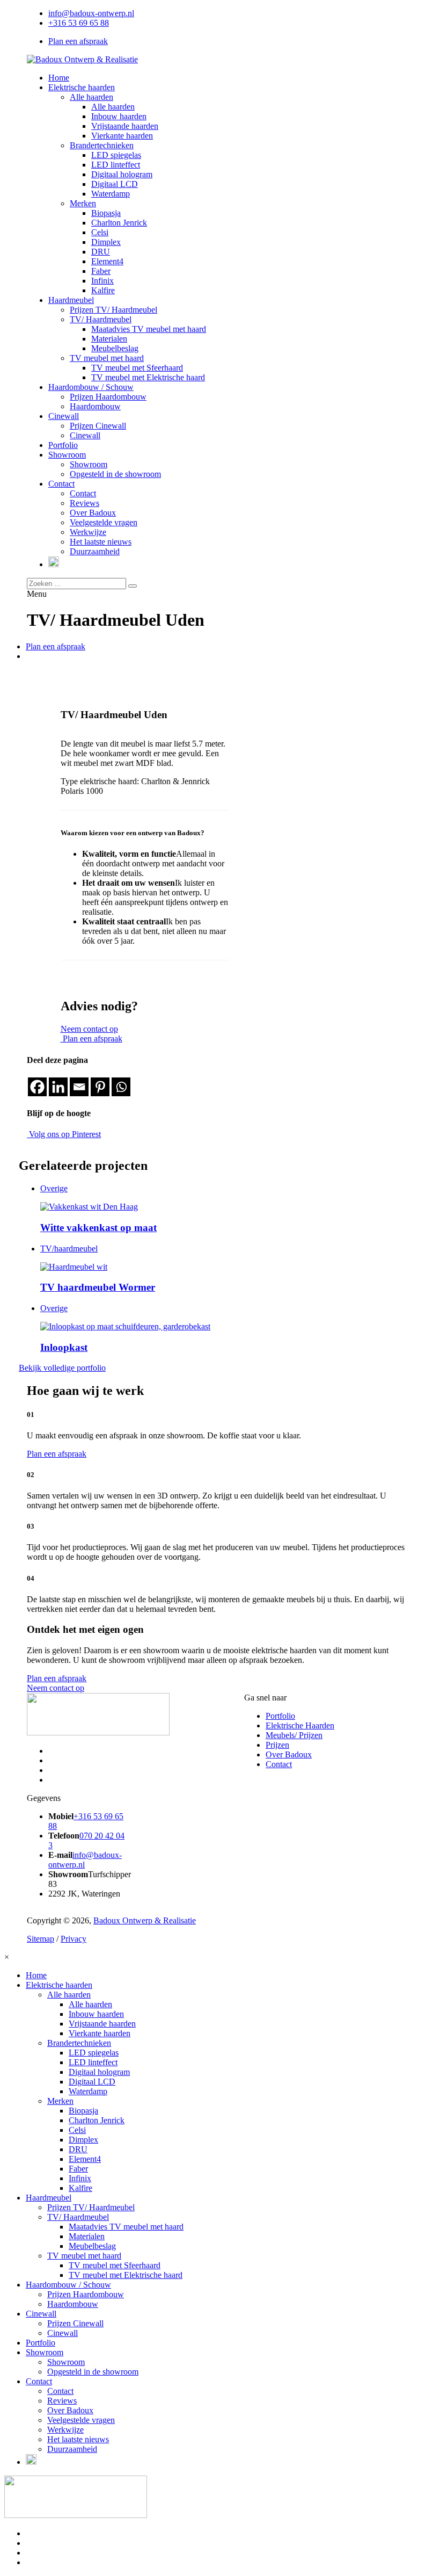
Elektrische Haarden (300, 1725)
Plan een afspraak (78, 41)
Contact (279, 1764)
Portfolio (280, 1716)
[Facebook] (37, 1087)
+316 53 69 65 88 (79, 23)
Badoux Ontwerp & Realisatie (145, 1920)
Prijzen (277, 1745)
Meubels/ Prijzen (294, 1735)
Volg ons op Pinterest (64, 1134)
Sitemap (41, 1939)
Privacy (74, 1939)
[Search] (133, 586)
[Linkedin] (58, 1087)
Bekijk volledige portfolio (62, 1368)
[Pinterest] (100, 1087)
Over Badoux (289, 1754)
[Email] (79, 1087)
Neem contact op (89, 1029)
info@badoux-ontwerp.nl (91, 13)
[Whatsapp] (121, 1087)
